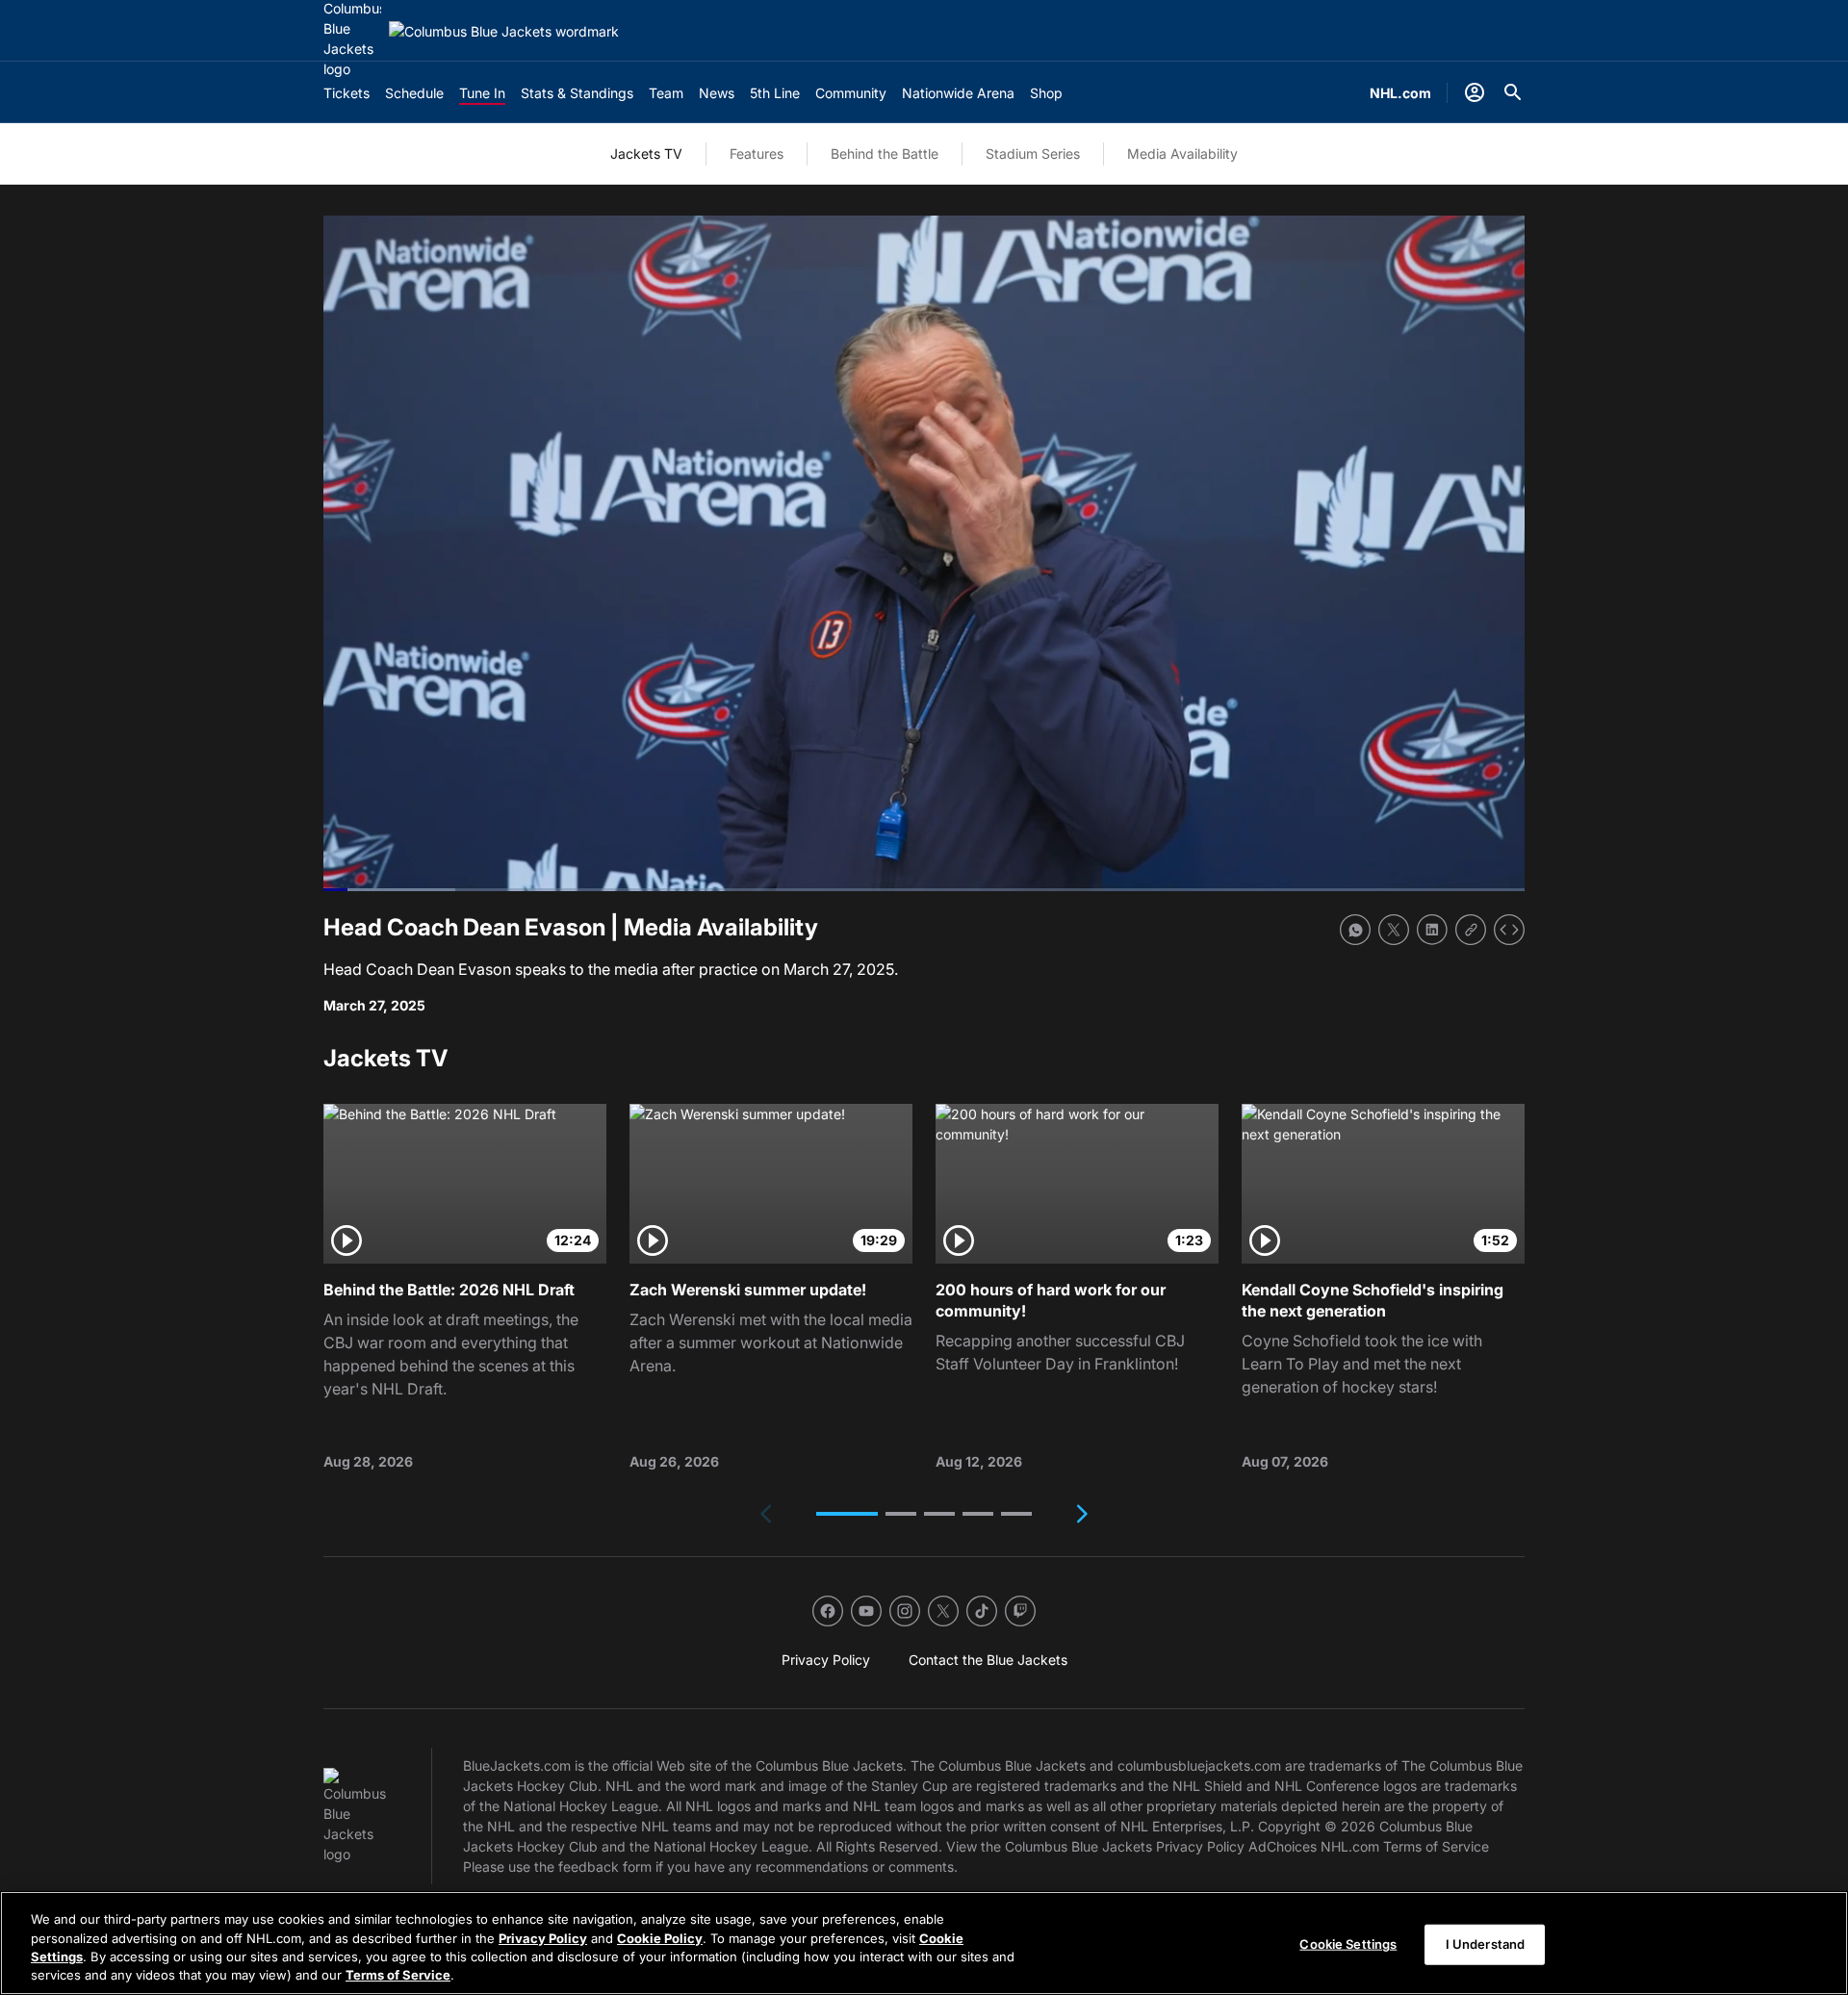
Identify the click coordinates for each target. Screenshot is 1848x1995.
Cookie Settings (1348, 1944)
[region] (924, 1943)
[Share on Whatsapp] (1355, 930)
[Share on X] (1394, 930)
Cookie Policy (660, 1937)
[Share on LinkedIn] (1432, 930)
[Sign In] (1475, 92)
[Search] (1513, 92)
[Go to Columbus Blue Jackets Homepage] (504, 31)
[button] (847, 1514)
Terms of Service (398, 1975)
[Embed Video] (1509, 930)
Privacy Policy (543, 1937)
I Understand (1486, 1944)
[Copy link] (1471, 930)
